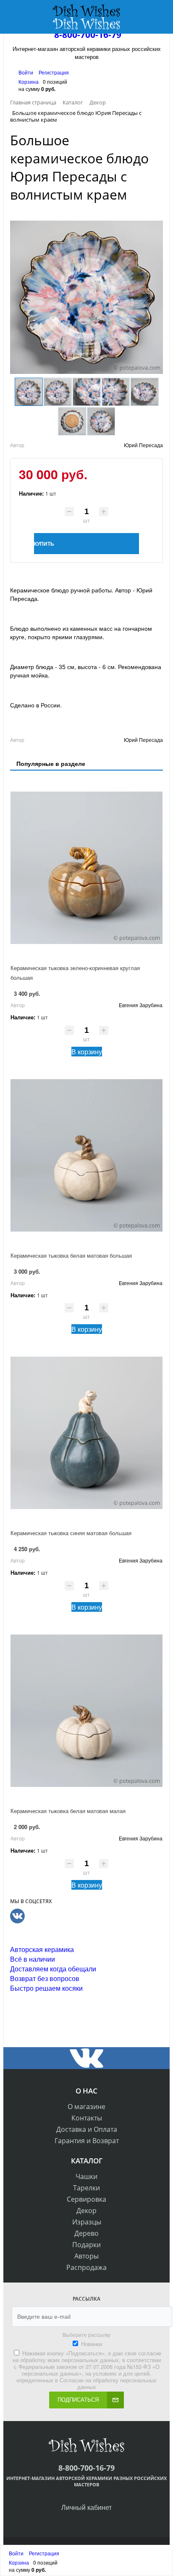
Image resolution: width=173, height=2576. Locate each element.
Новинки (92, 2344)
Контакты (87, 2118)
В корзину (87, 1052)
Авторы (86, 2256)
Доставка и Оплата (87, 2129)
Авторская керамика (42, 1949)
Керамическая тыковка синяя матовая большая (71, 1533)
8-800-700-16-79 (88, 35)
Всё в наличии (33, 1959)
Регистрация (54, 72)
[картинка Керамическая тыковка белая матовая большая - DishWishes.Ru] (86, 1155)
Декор (86, 2211)
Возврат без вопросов (45, 1978)
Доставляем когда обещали (53, 1969)
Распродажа (86, 2267)
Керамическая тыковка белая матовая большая (71, 1255)
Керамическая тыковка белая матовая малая (68, 1811)
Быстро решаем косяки (46, 1988)
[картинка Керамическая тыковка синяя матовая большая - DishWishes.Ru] (86, 1433)
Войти (26, 72)
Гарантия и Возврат (87, 2141)
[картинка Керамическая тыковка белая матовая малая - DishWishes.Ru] (86, 1711)
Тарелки (86, 2188)
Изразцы (87, 2222)
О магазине (86, 2107)
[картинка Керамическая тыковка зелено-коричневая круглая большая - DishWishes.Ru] (86, 868)
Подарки (86, 2245)
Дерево (86, 2233)
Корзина (29, 81)
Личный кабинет (86, 2507)
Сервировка (86, 2199)
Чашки (86, 2176)
